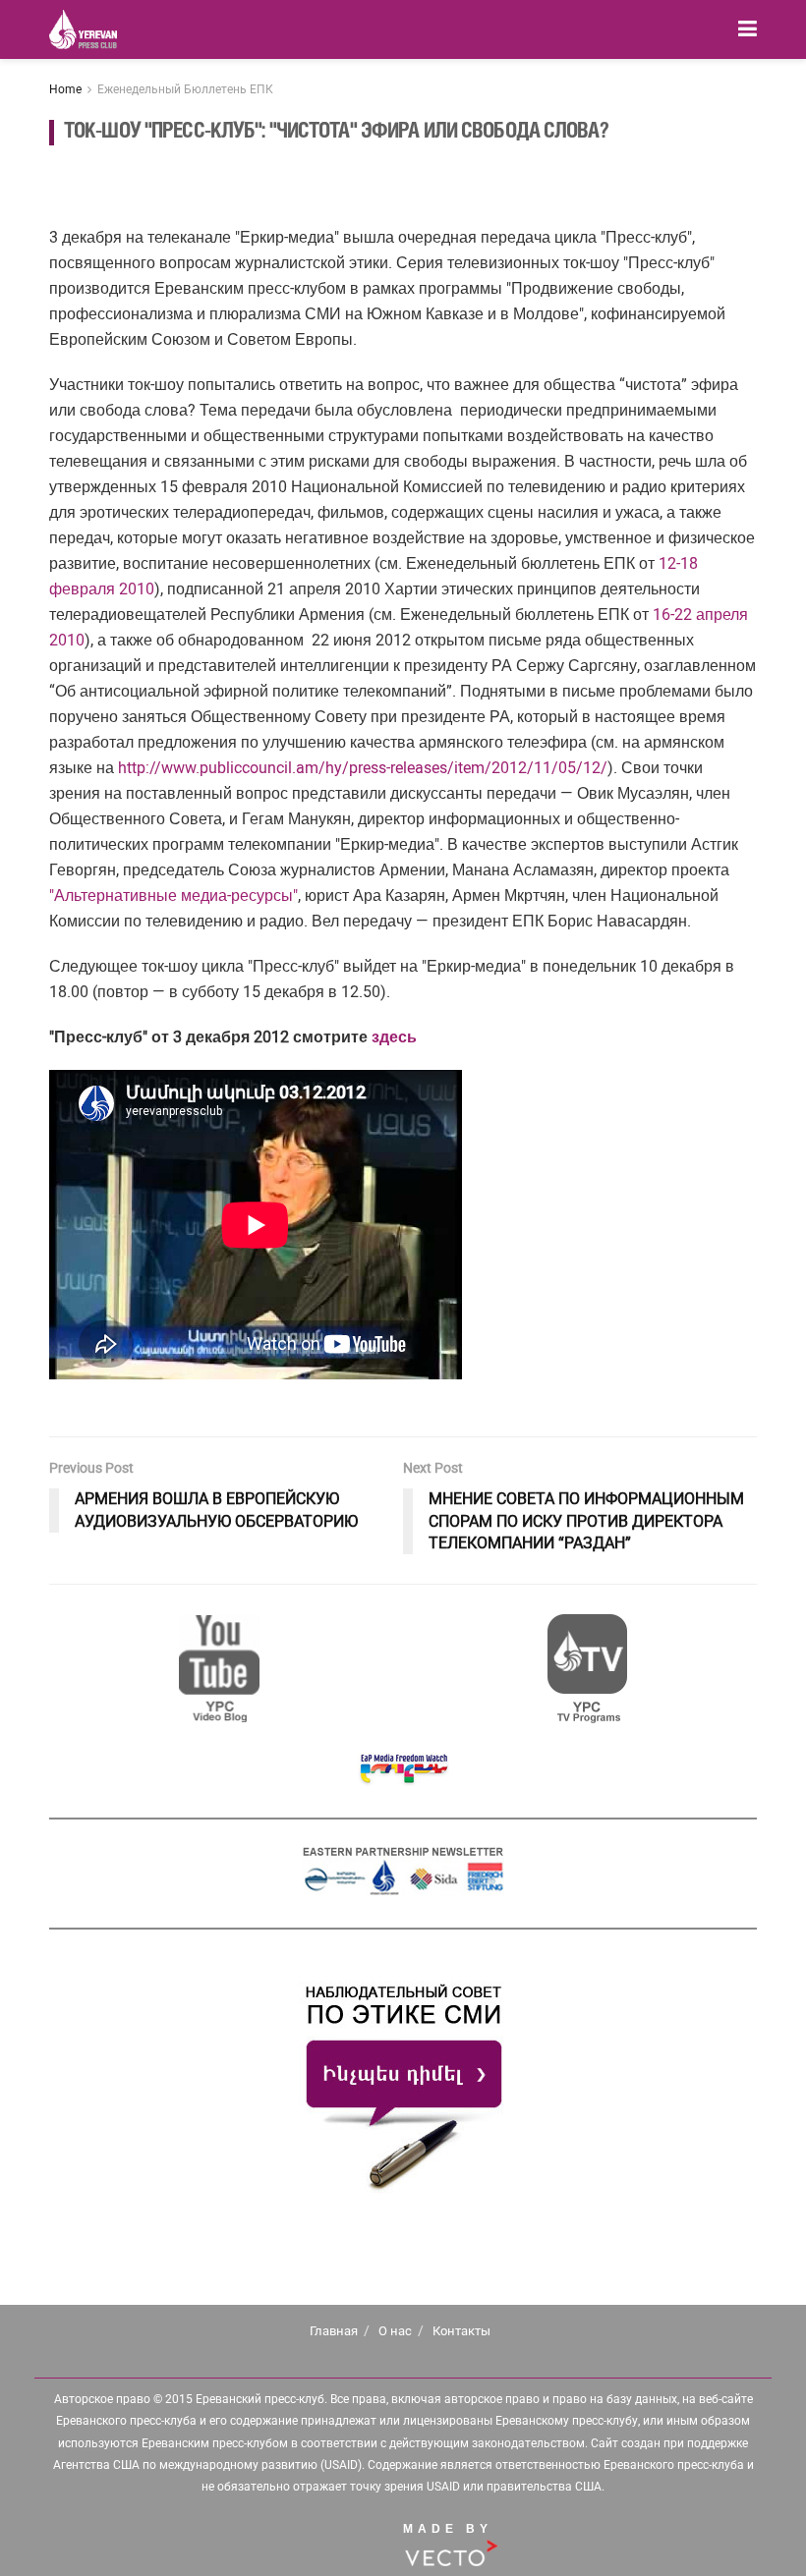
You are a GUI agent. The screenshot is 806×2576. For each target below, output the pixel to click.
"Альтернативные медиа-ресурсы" (173, 896)
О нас (395, 2331)
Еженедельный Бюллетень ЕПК (185, 89)
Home (65, 89)
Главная (334, 2331)
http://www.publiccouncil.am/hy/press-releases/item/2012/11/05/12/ (363, 768)
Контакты (461, 2331)
